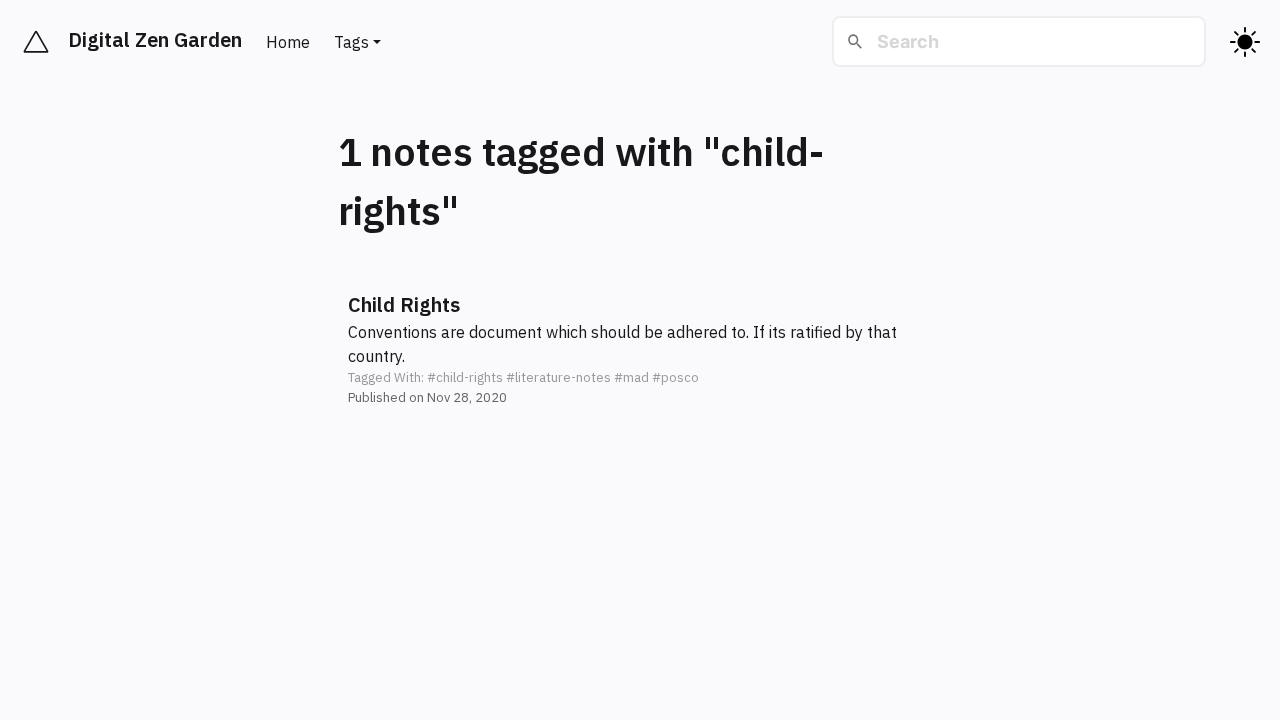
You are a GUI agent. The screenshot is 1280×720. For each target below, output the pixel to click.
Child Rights (404, 304)
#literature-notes (558, 377)
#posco (675, 377)
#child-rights (465, 377)
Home (288, 42)
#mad (631, 377)
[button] (640, 348)
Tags (351, 42)
